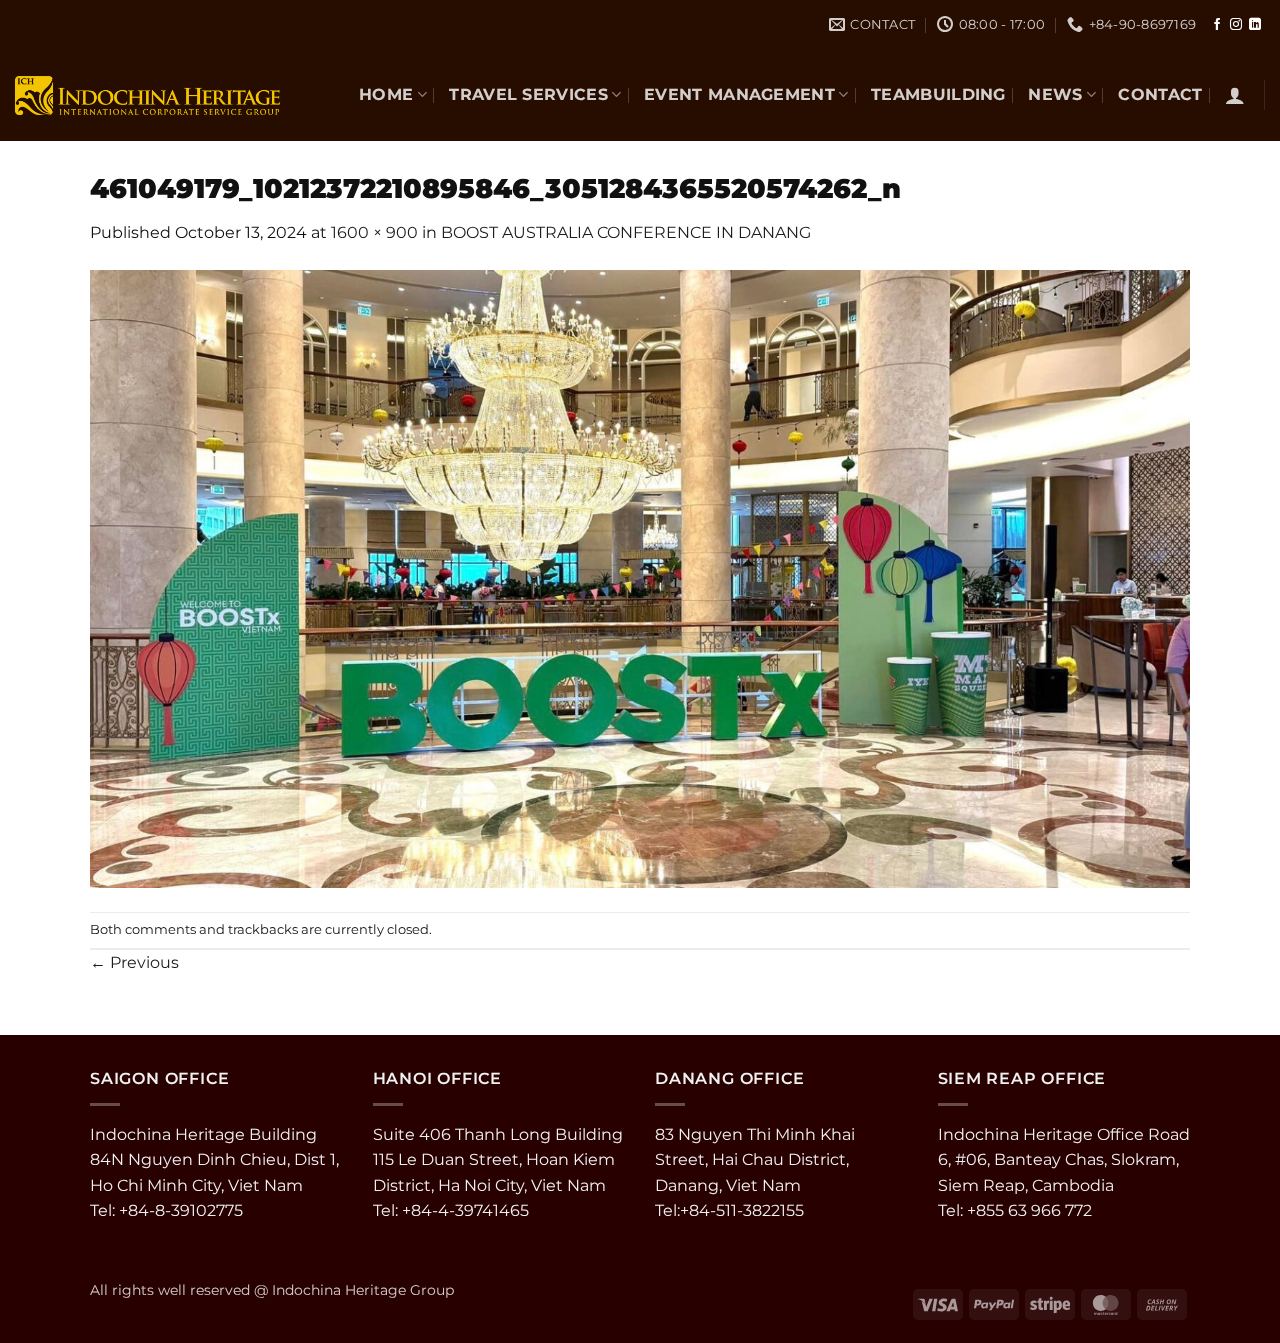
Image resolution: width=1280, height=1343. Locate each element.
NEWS (1055, 94)
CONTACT (1160, 94)
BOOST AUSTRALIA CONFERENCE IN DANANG (626, 232)
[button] (1235, 95)
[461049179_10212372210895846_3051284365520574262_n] (640, 577)
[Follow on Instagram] (1236, 25)
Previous (134, 962)
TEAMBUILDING (938, 94)
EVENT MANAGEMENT (739, 94)
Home (386, 94)
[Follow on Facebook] (1217, 25)
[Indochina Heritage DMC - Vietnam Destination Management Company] (147, 95)
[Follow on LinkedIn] (1255, 25)
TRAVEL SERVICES (528, 94)
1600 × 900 (374, 232)
